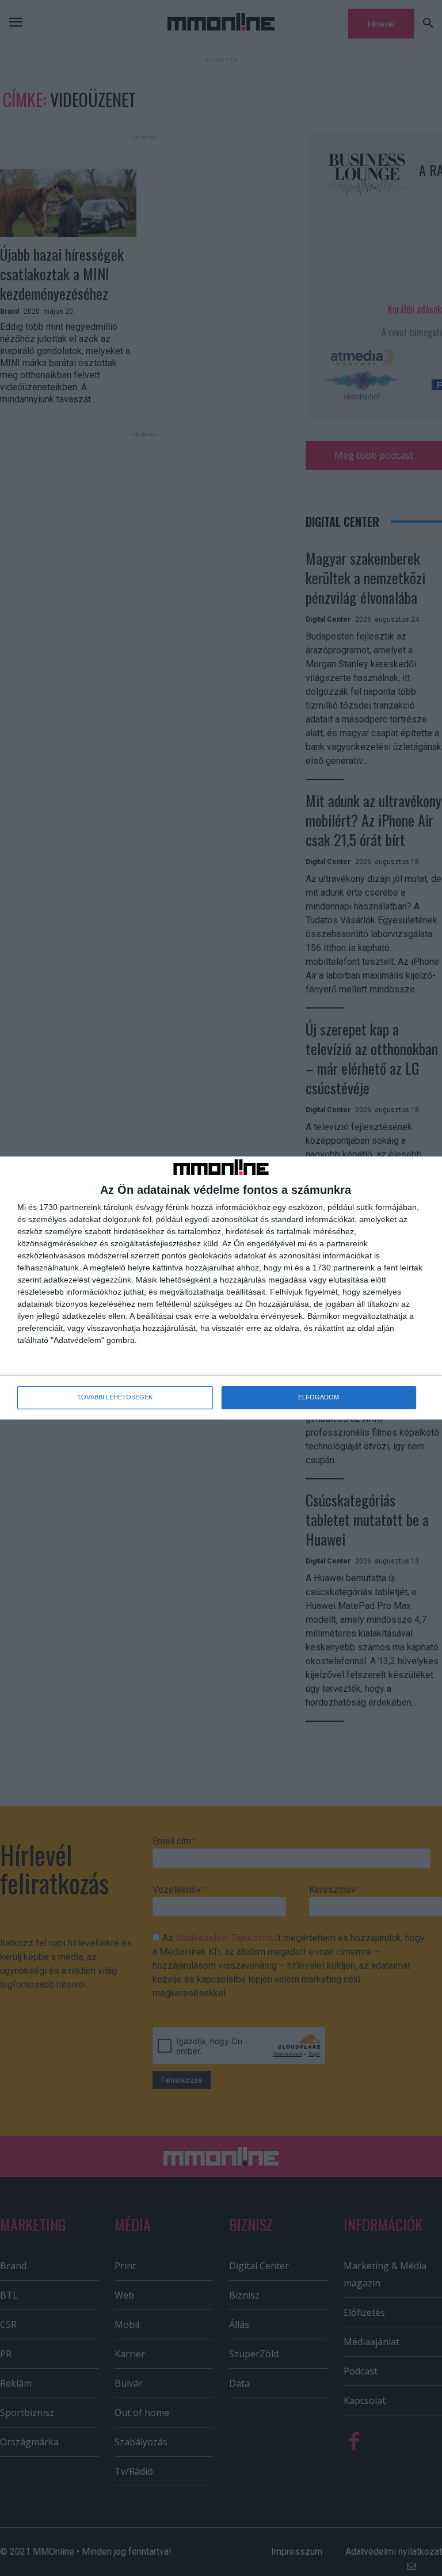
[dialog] (221, 1288)
